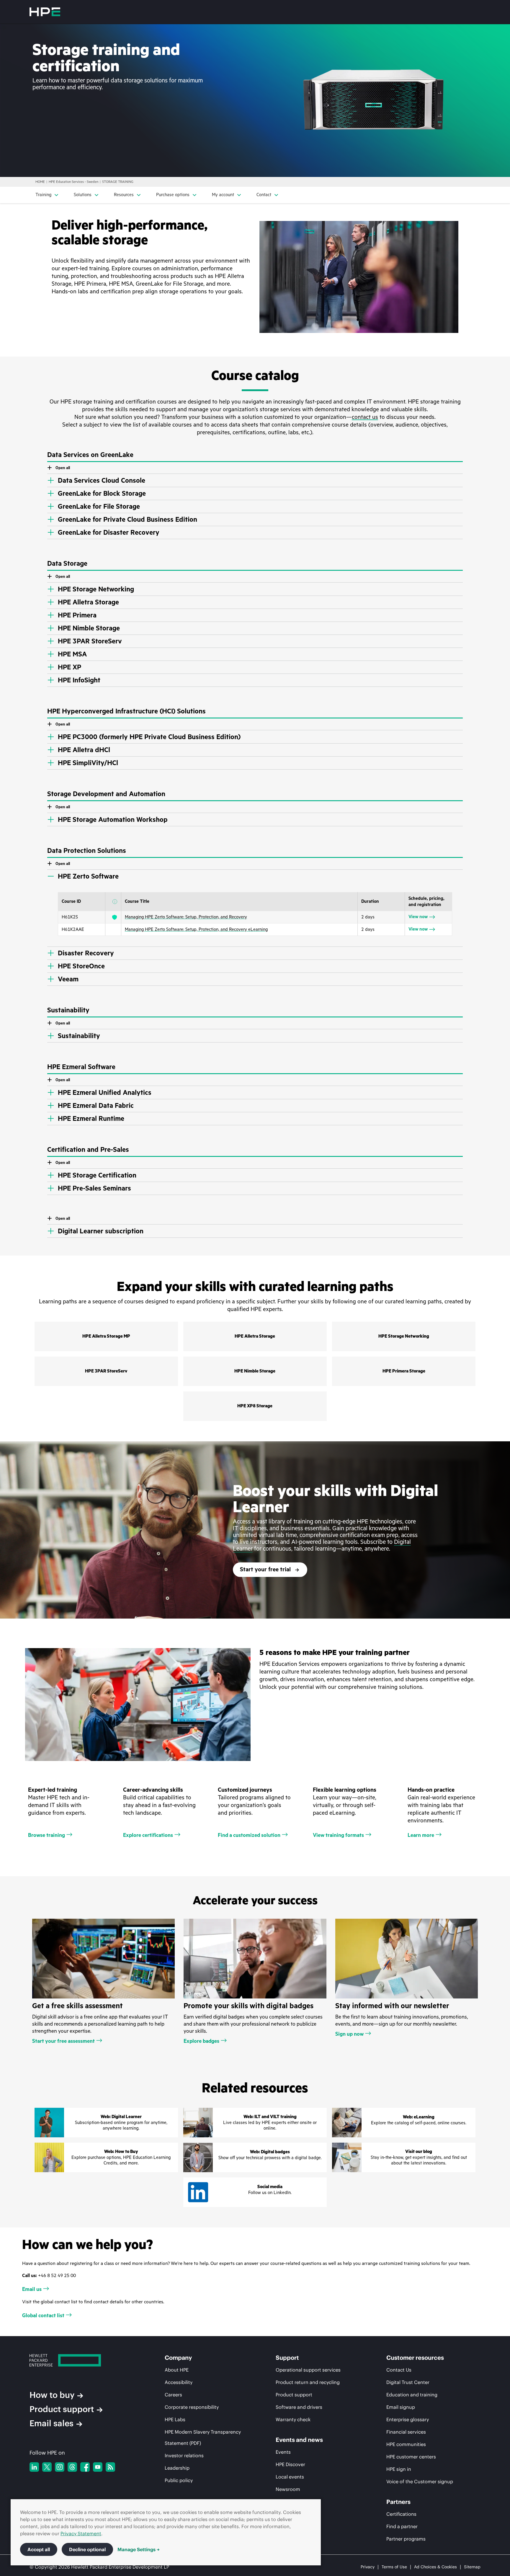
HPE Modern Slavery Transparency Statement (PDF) (203, 2437)
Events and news (299, 2440)
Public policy (179, 2480)
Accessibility (179, 2382)
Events (283, 2452)
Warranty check (293, 2419)
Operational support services (308, 2370)
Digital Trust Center (408, 2382)
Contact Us (399, 2370)
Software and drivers (299, 2407)
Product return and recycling (308, 2382)
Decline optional (87, 2549)
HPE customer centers (411, 2457)
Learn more (421, 1835)
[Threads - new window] (72, 2467)
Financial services (406, 2432)
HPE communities (406, 2444)
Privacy (368, 2567)
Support (287, 2358)
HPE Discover (290, 2464)
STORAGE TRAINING (118, 182)
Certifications (401, 2514)
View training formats (338, 1835)
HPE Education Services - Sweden (73, 182)
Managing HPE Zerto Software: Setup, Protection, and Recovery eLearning (196, 930)
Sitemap (472, 2567)
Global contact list (43, 2315)
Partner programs (406, 2539)
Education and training (412, 2395)
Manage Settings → (139, 2549)
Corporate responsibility (192, 2407)
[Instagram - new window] (60, 2467)
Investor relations (184, 2455)
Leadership (177, 2468)
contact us (365, 417)
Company (178, 2358)
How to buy (52, 2395)
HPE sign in (399, 2469)
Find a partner (402, 2526)
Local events (290, 2477)
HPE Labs (175, 2419)
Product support (62, 2409)
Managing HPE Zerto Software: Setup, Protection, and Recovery (186, 917)
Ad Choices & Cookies (435, 2567)
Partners (398, 2502)
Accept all (39, 2549)
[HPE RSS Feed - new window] (110, 2467)
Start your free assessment (63, 2041)
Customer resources (415, 2358)
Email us (32, 2289)
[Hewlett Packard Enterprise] (45, 12)
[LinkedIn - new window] (34, 2467)
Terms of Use (394, 2567)
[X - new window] (47, 2467)
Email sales (52, 2423)
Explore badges (201, 2041)
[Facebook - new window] (85, 2467)
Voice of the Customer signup (420, 2481)
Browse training (46, 1835)
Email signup (401, 2407)
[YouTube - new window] (98, 2467)
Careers (173, 2395)
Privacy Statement (81, 2533)
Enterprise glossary (408, 2419)
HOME (40, 182)
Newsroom (288, 2489)
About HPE (177, 2370)
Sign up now (349, 2034)
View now (418, 917)
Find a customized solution (249, 1835)
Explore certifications (148, 1835)
